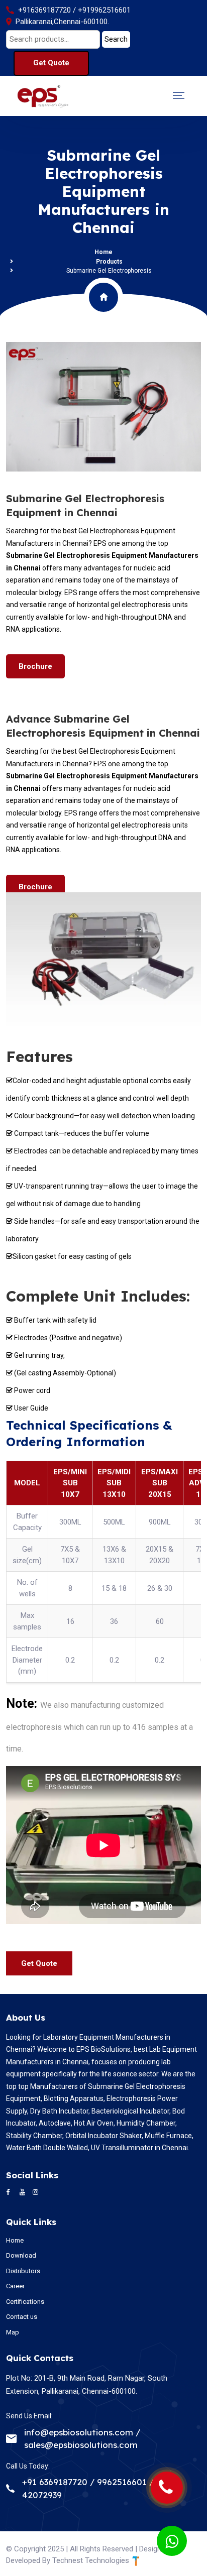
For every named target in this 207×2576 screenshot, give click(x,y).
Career (15, 2286)
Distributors (23, 2271)
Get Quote (51, 63)
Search (116, 39)
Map (13, 2332)
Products (109, 262)
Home (103, 252)
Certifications (25, 2302)
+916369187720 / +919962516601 (74, 10)
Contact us (22, 2317)
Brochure (35, 666)
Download (21, 2255)
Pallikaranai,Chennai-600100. (62, 22)
